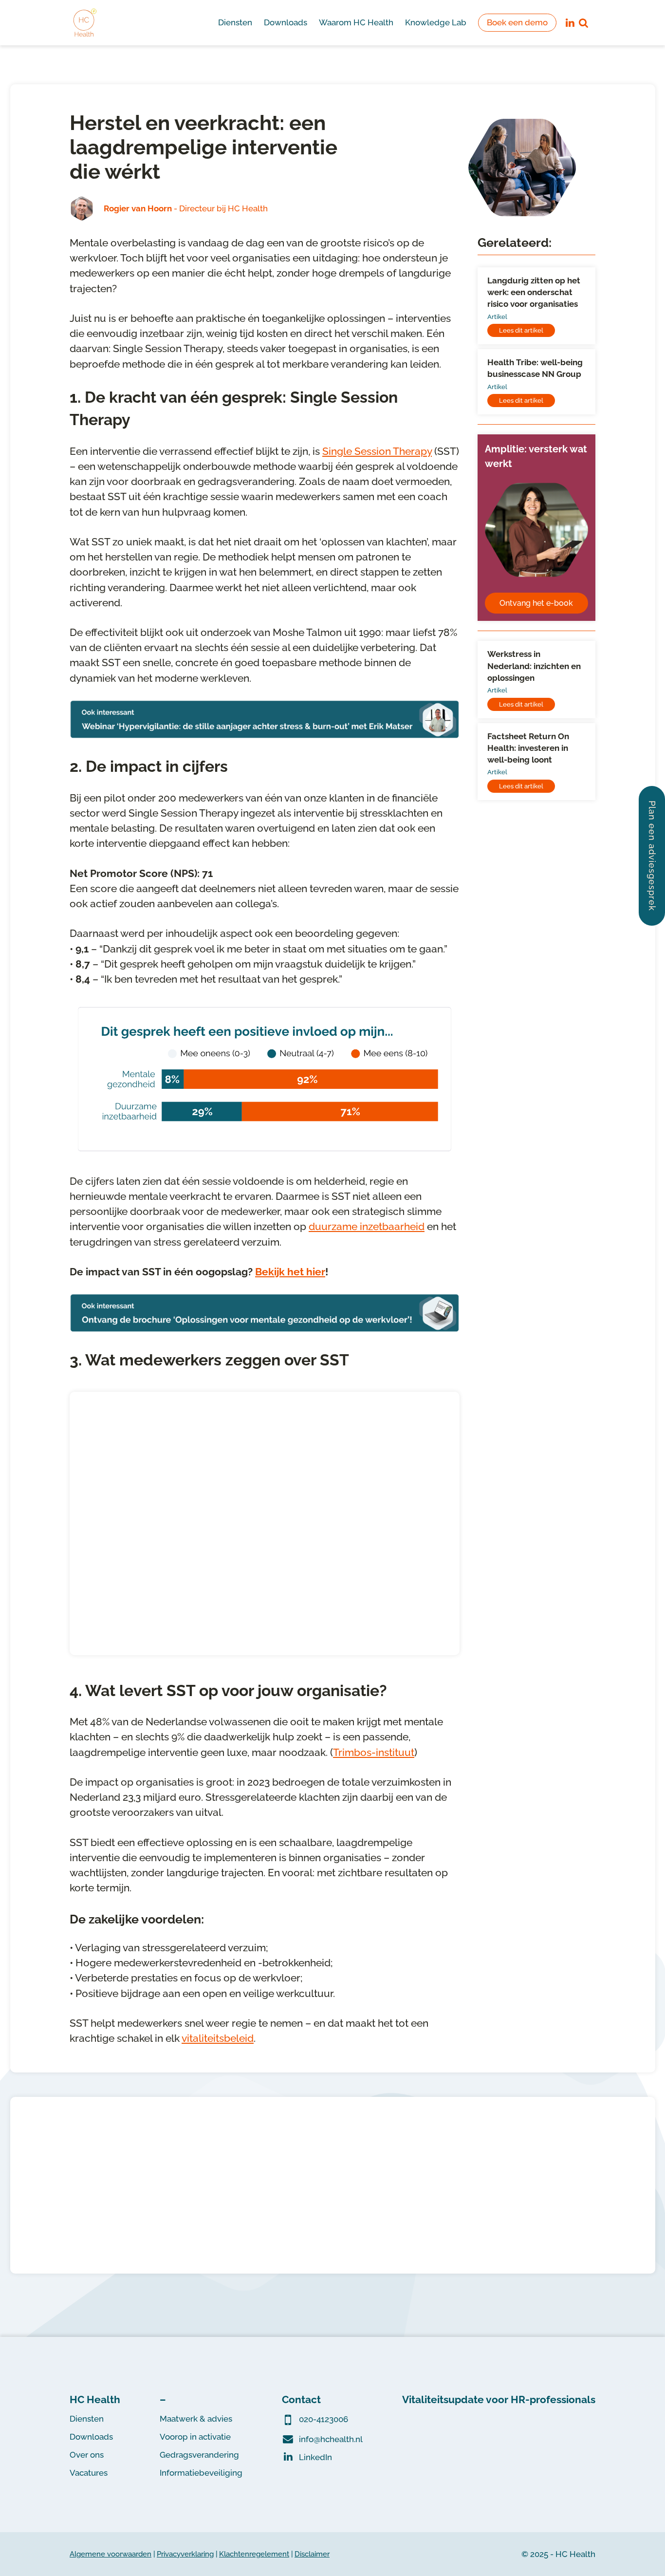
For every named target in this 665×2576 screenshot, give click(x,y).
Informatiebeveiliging (201, 2473)
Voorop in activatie (195, 2437)
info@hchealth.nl (331, 2439)
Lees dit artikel (521, 330)
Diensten (87, 2419)
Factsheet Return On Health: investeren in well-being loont (528, 748)
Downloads (91, 2437)
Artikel (497, 317)
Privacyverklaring (185, 2554)
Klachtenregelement (254, 2554)
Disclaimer (312, 2554)
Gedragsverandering (199, 2455)
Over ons (87, 2455)
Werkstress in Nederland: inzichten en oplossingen (534, 666)
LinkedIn (315, 2457)
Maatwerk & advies (196, 2419)
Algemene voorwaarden (111, 2554)
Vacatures (89, 2473)
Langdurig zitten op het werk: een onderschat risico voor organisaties (534, 292)
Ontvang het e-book (536, 603)
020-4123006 (323, 2419)
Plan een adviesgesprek (652, 856)
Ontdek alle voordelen (332, 2229)
